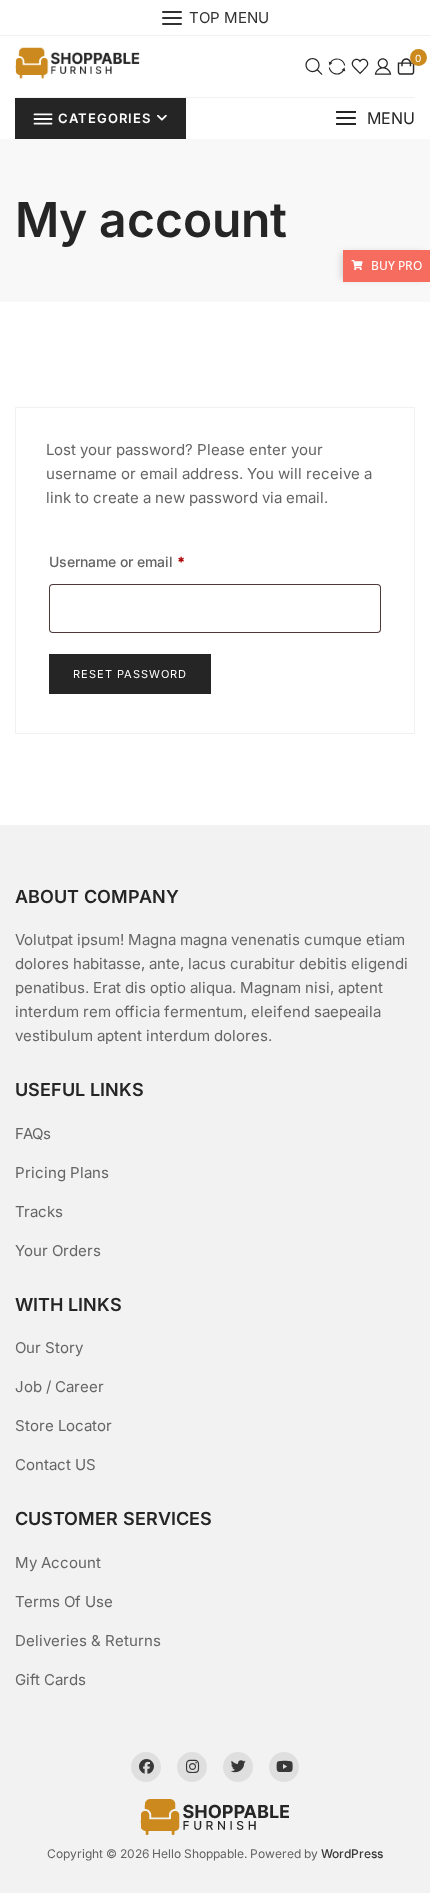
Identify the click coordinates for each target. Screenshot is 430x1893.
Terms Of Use (64, 1601)
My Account (58, 1562)
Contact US (55, 1464)
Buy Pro (396, 265)
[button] (375, 118)
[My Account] (383, 66)
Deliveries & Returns (88, 1640)
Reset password (130, 674)
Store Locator (63, 1425)
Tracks (39, 1211)
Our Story (49, 1347)
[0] (406, 66)
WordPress (352, 1853)
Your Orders (58, 1250)
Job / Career (59, 1386)
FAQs (33, 1133)
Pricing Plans (62, 1172)
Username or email (117, 561)
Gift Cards (50, 1679)
